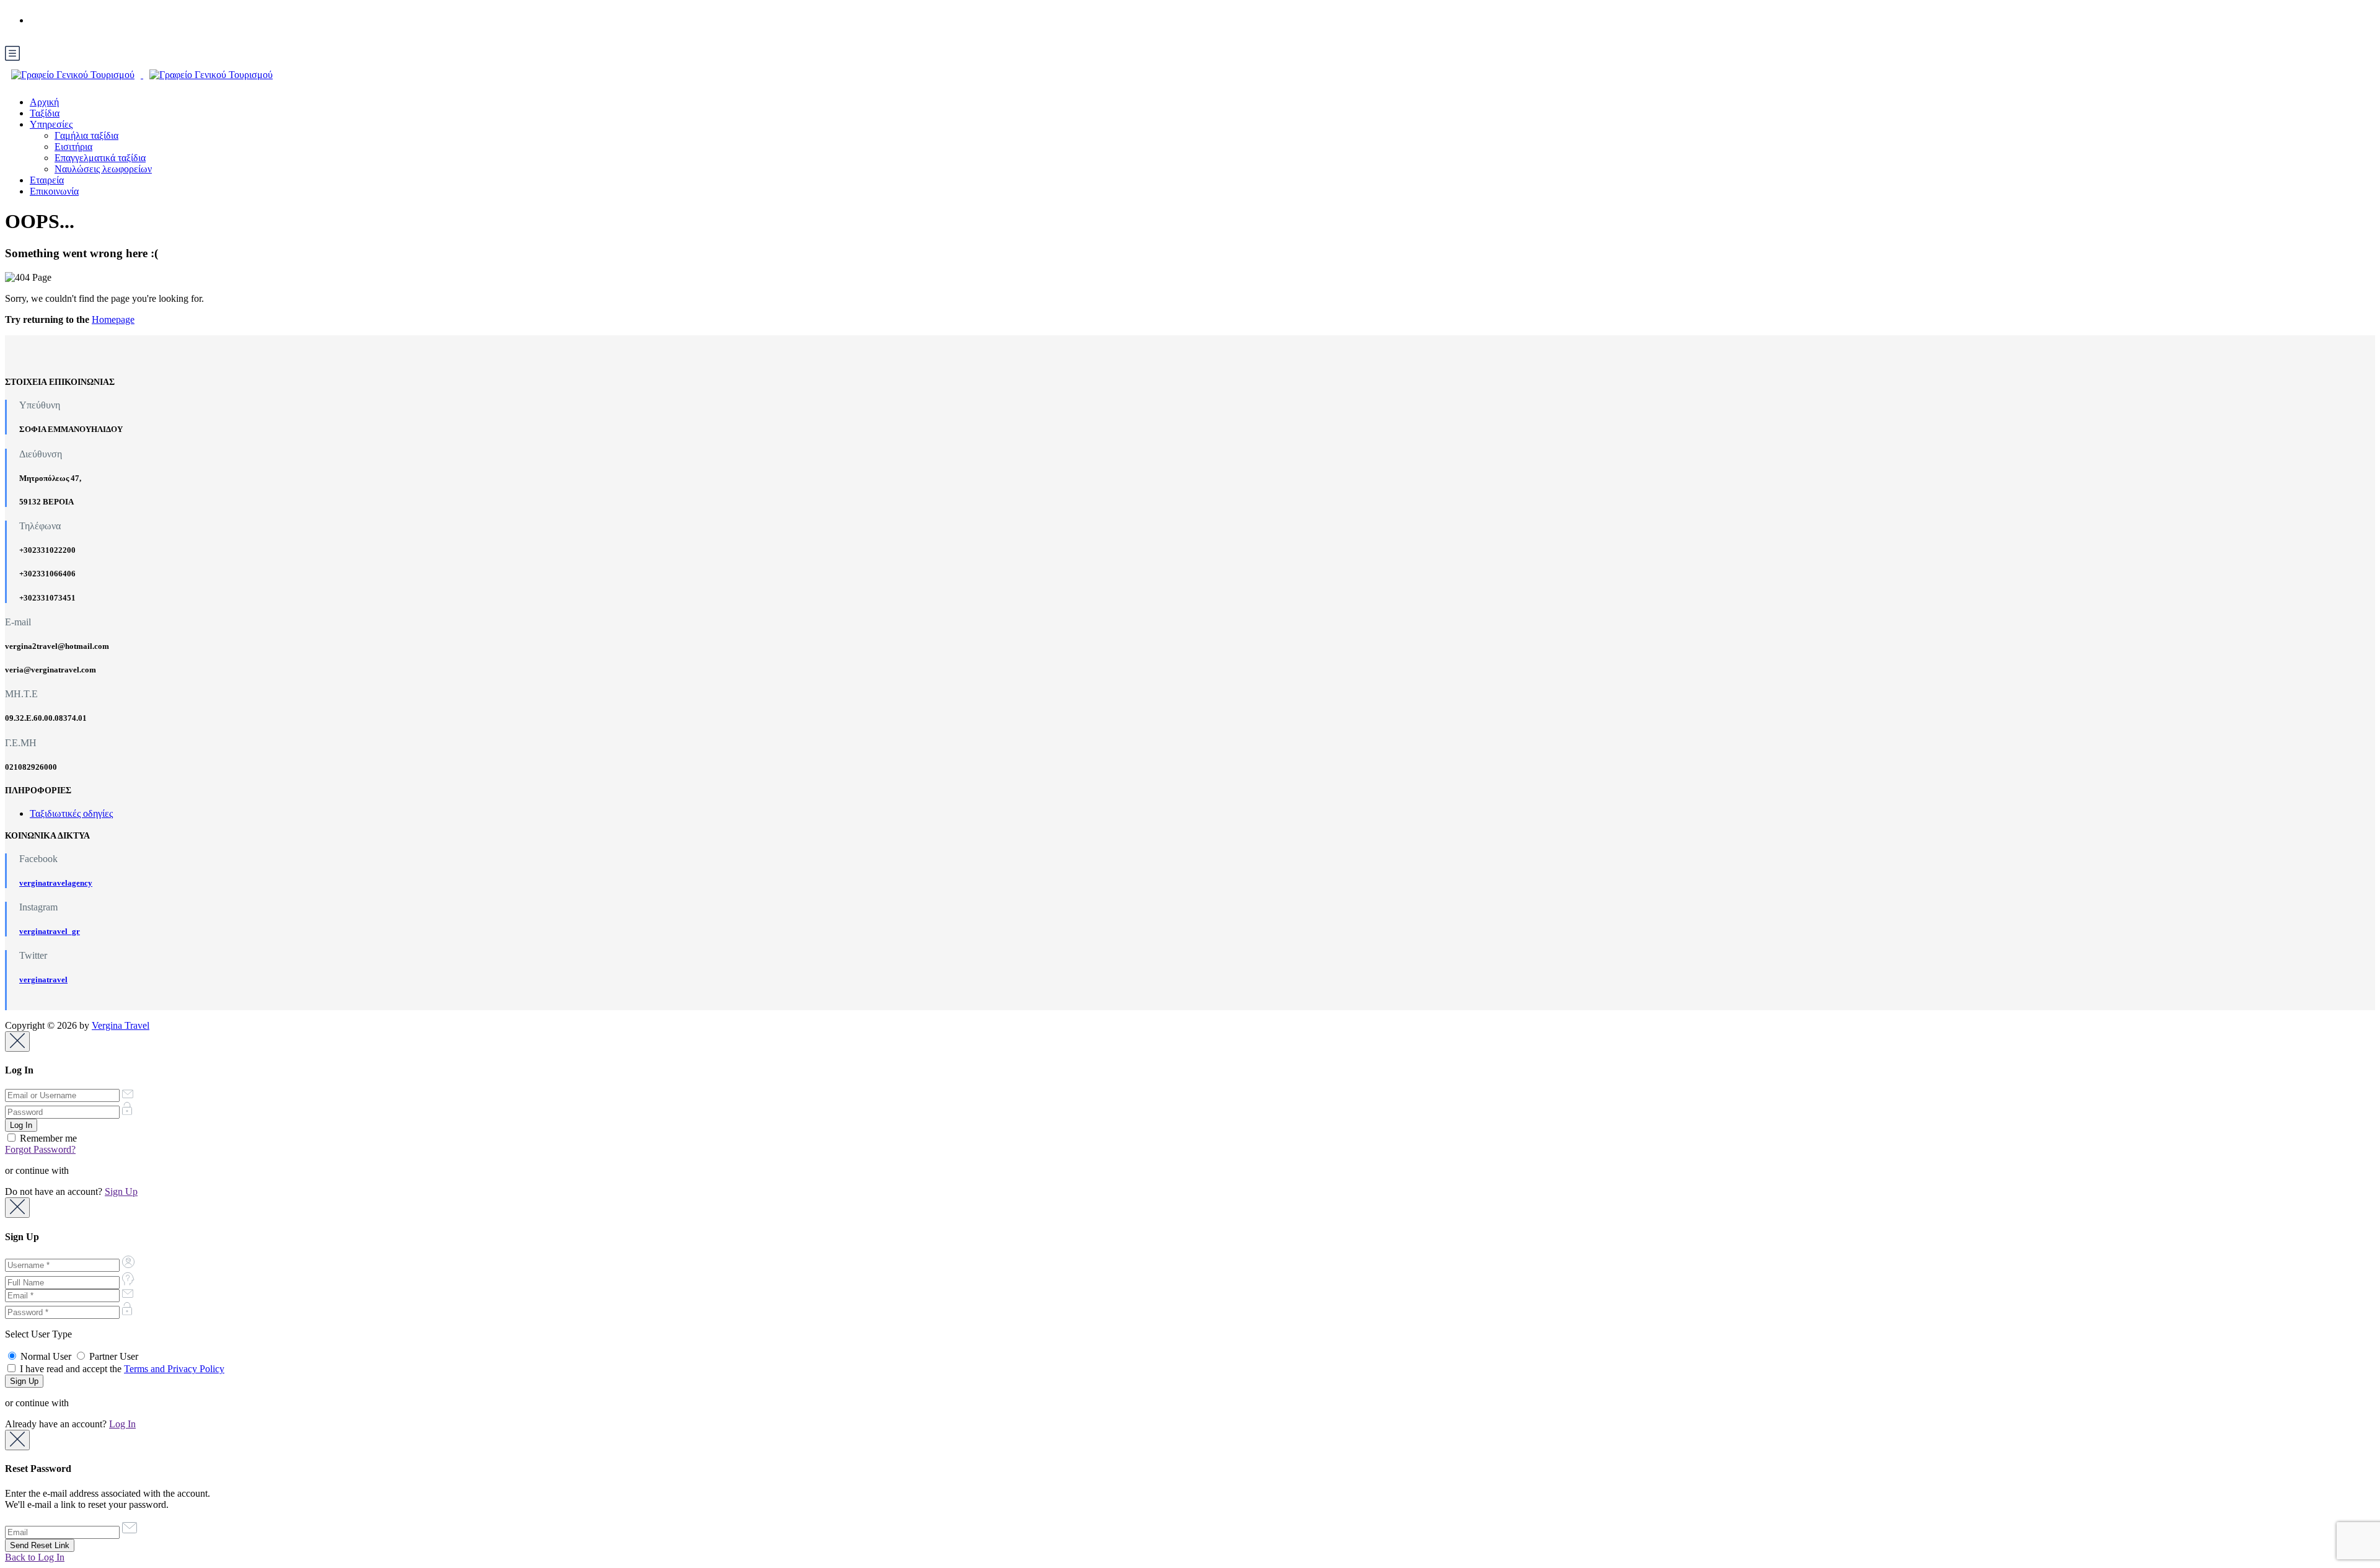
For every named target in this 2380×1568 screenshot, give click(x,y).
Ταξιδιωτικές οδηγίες (71, 813)
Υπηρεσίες (51, 124)
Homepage (113, 319)
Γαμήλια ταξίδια (86, 135)
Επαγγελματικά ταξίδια (100, 158)
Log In (122, 1424)
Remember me (47, 1138)
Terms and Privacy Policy (174, 1369)
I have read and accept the (121, 1369)
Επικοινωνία (54, 191)
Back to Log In (35, 1557)
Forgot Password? (40, 1149)
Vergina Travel (121, 1025)
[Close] (17, 1042)
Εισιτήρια (73, 147)
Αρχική (44, 102)
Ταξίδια (45, 113)
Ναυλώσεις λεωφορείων (103, 169)
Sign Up (121, 1191)
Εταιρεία (47, 180)
